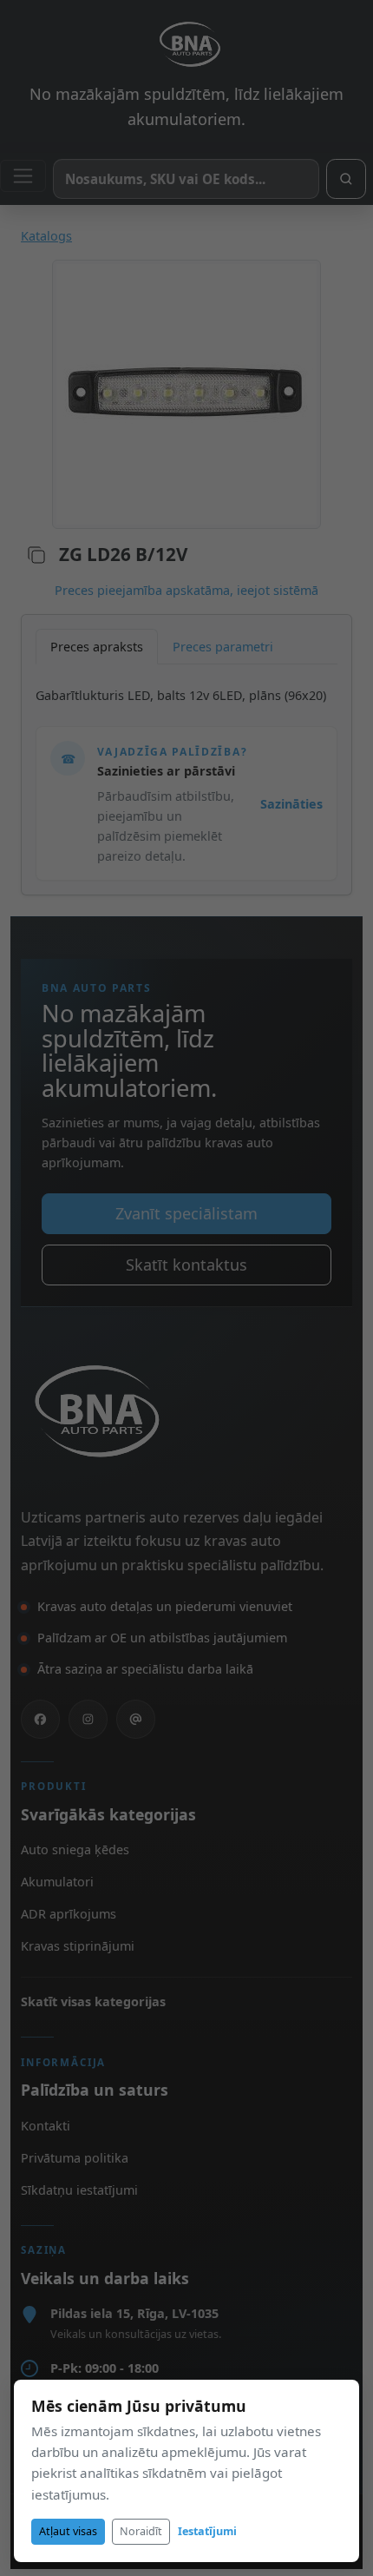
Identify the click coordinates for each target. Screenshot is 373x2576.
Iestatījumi (207, 2531)
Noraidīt (141, 2531)
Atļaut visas (68, 2531)
